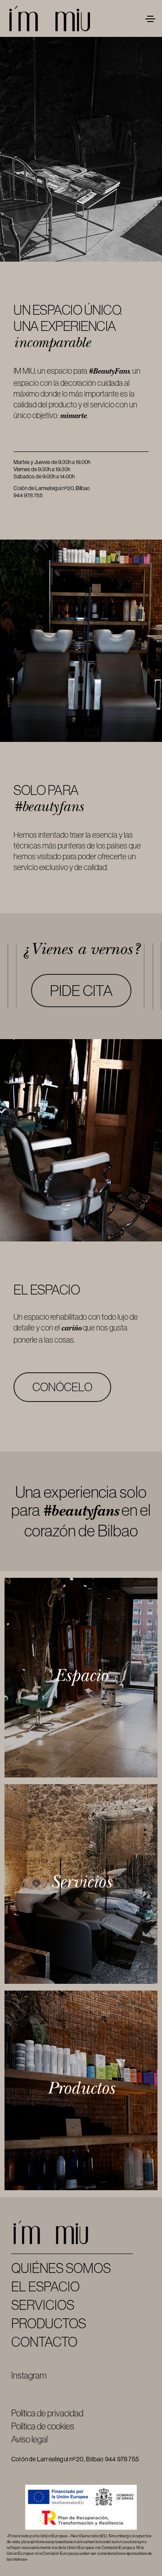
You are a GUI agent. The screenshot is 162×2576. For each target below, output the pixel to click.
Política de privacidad (47, 2413)
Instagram (29, 2375)
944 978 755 (28, 496)
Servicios (43, 2305)
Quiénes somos (61, 2268)
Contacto (44, 2342)
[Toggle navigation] (150, 19)
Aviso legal (29, 2439)
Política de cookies (43, 2426)
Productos (49, 2324)
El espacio (45, 2287)
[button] (81, 991)
